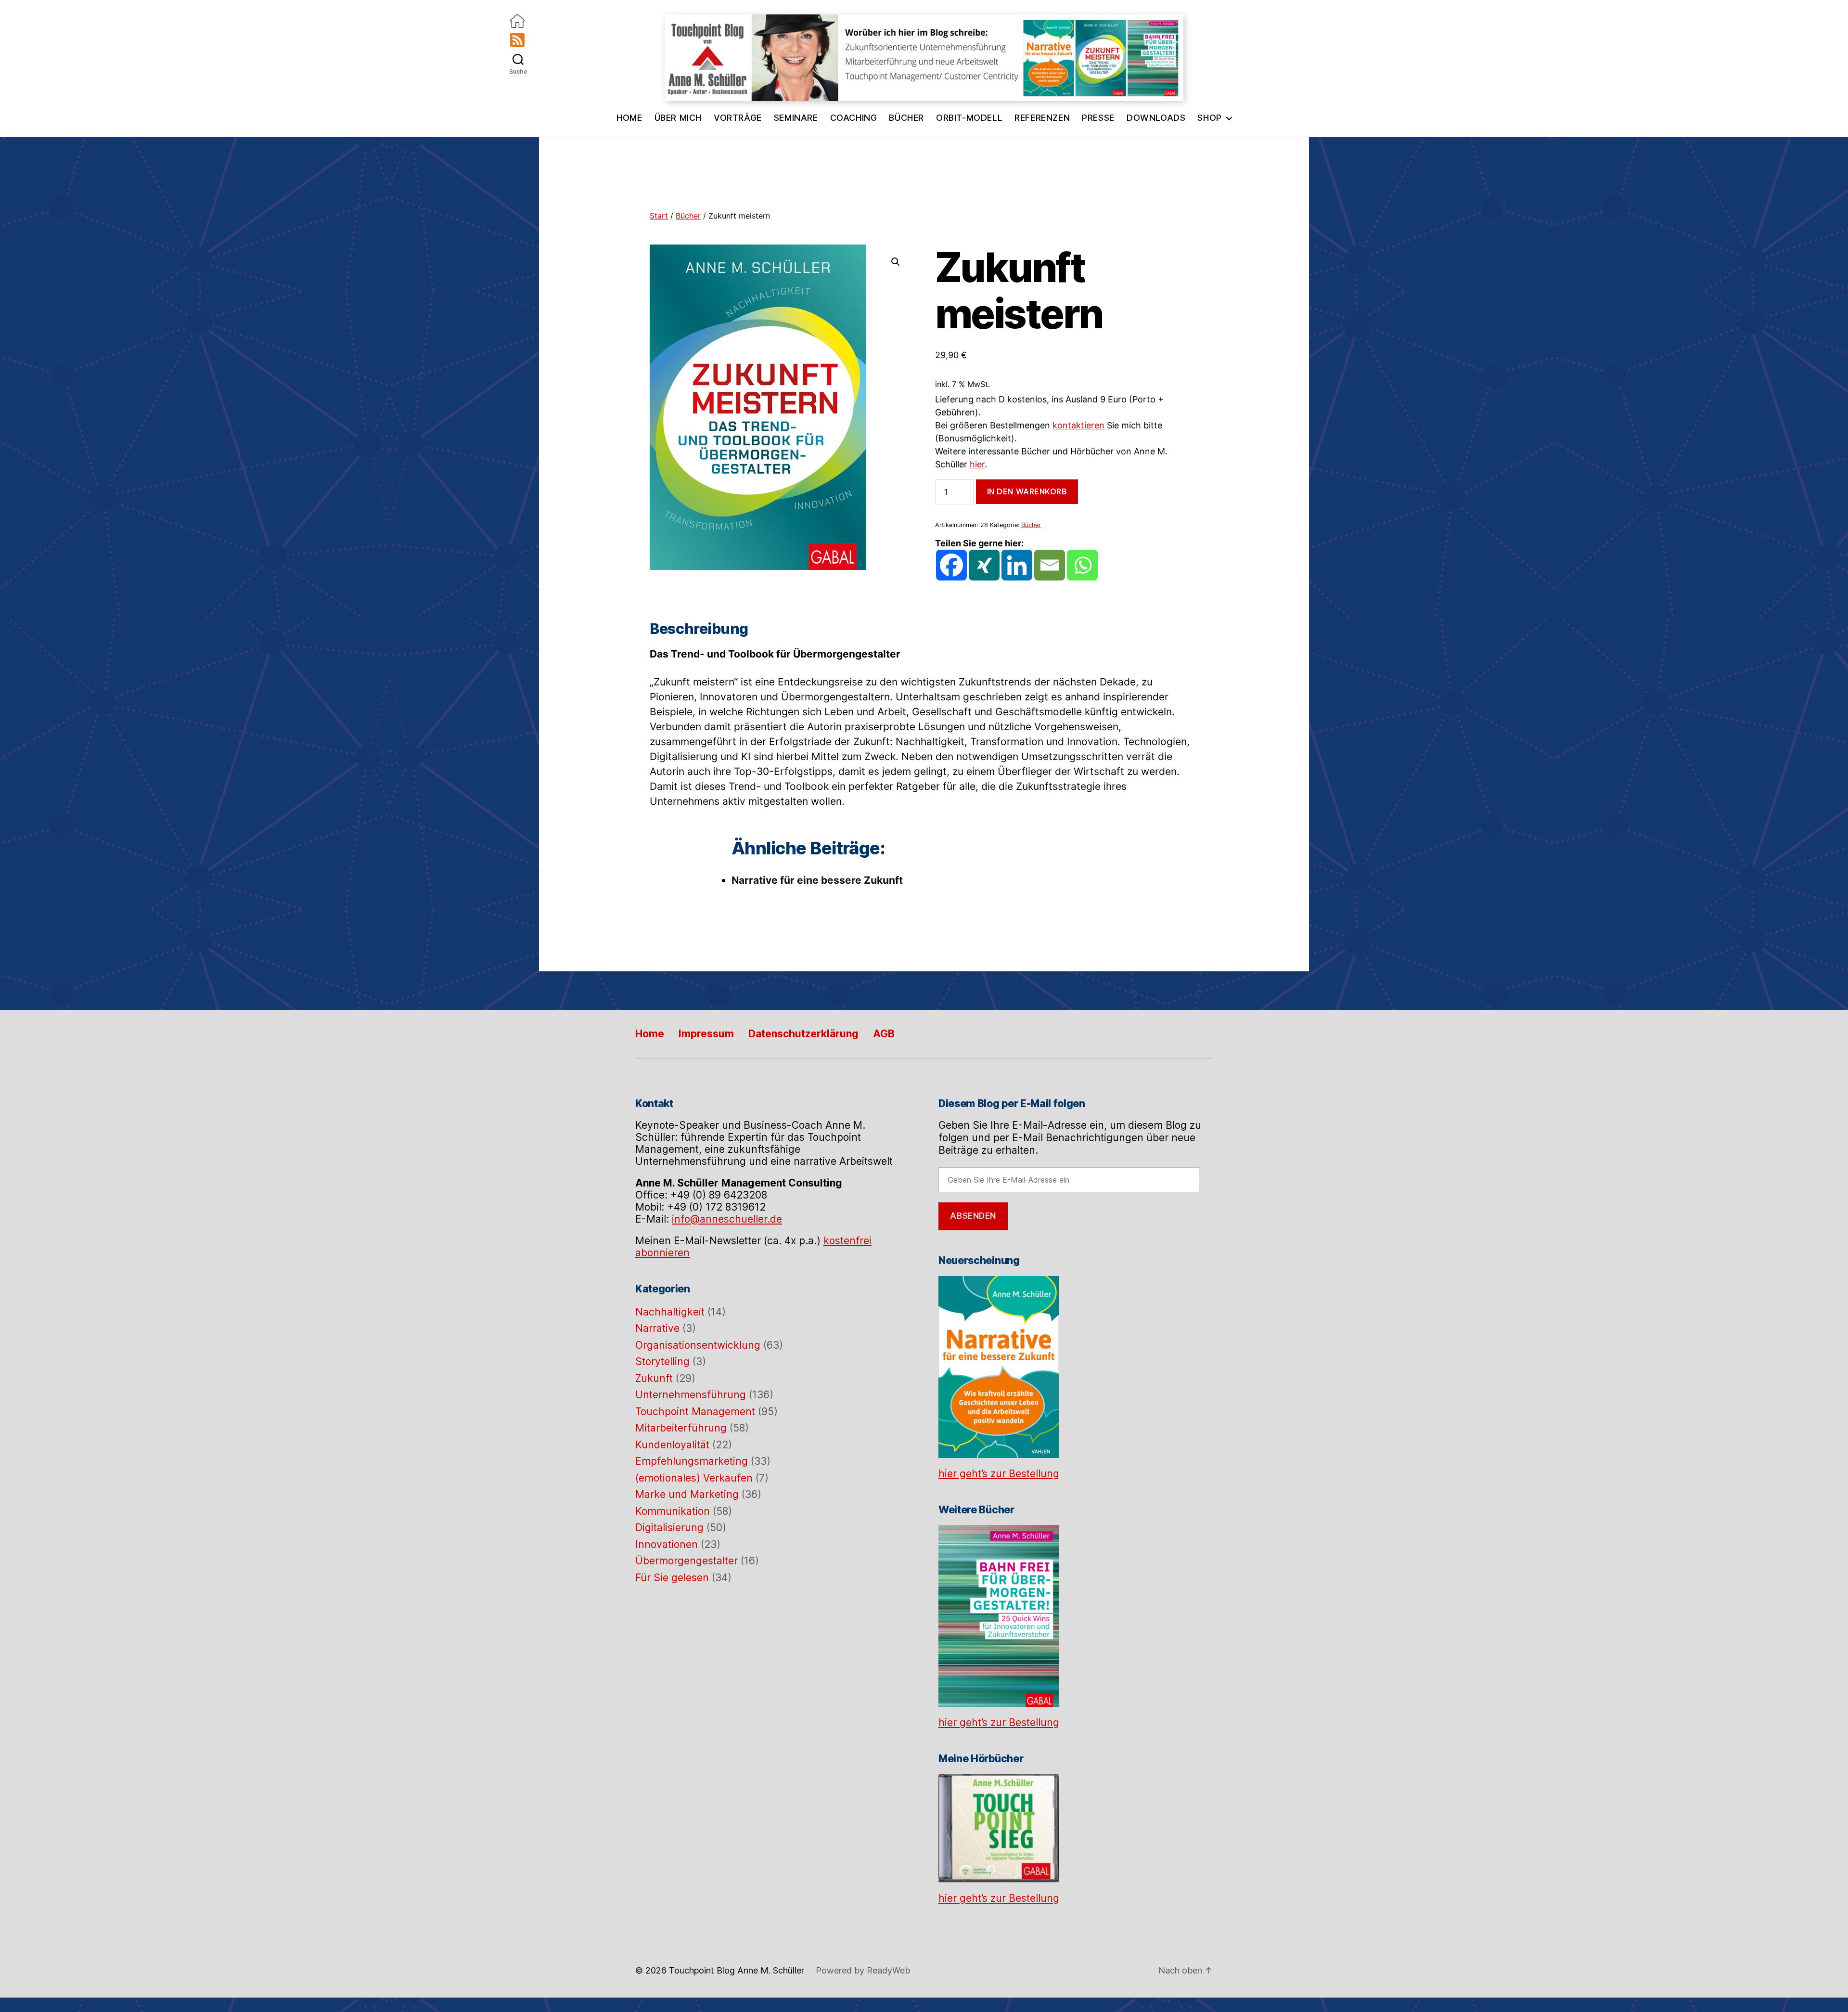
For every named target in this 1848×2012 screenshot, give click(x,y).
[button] (896, 262)
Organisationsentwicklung (698, 1345)
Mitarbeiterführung (681, 1428)
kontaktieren (1078, 425)
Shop (1209, 118)
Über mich (678, 118)
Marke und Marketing (687, 1494)
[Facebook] (951, 565)
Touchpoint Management (695, 1412)
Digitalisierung (669, 1528)
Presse (1098, 118)
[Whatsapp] (1082, 565)
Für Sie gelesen (672, 1578)
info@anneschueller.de (727, 1219)
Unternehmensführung (691, 1395)
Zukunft (654, 1378)
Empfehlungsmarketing (692, 1461)
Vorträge (738, 118)
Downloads (1156, 118)
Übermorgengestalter (687, 1561)
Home (629, 118)
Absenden (973, 1216)
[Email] (1050, 565)
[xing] (984, 565)
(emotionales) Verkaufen (694, 1478)
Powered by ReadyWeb (863, 1897)
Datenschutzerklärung (803, 1034)
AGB (884, 1034)
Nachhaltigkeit (670, 1312)
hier (977, 464)
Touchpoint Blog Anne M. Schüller (737, 1897)
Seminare (796, 118)
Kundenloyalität (672, 1445)
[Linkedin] (1017, 565)
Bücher (906, 118)
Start (659, 216)
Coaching (854, 118)
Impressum (706, 1034)
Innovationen (667, 1544)
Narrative (657, 1328)
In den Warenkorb (1027, 491)
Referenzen (1042, 118)
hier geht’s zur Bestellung (999, 1474)
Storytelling (662, 1361)
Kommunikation (673, 1511)
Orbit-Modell (969, 118)
